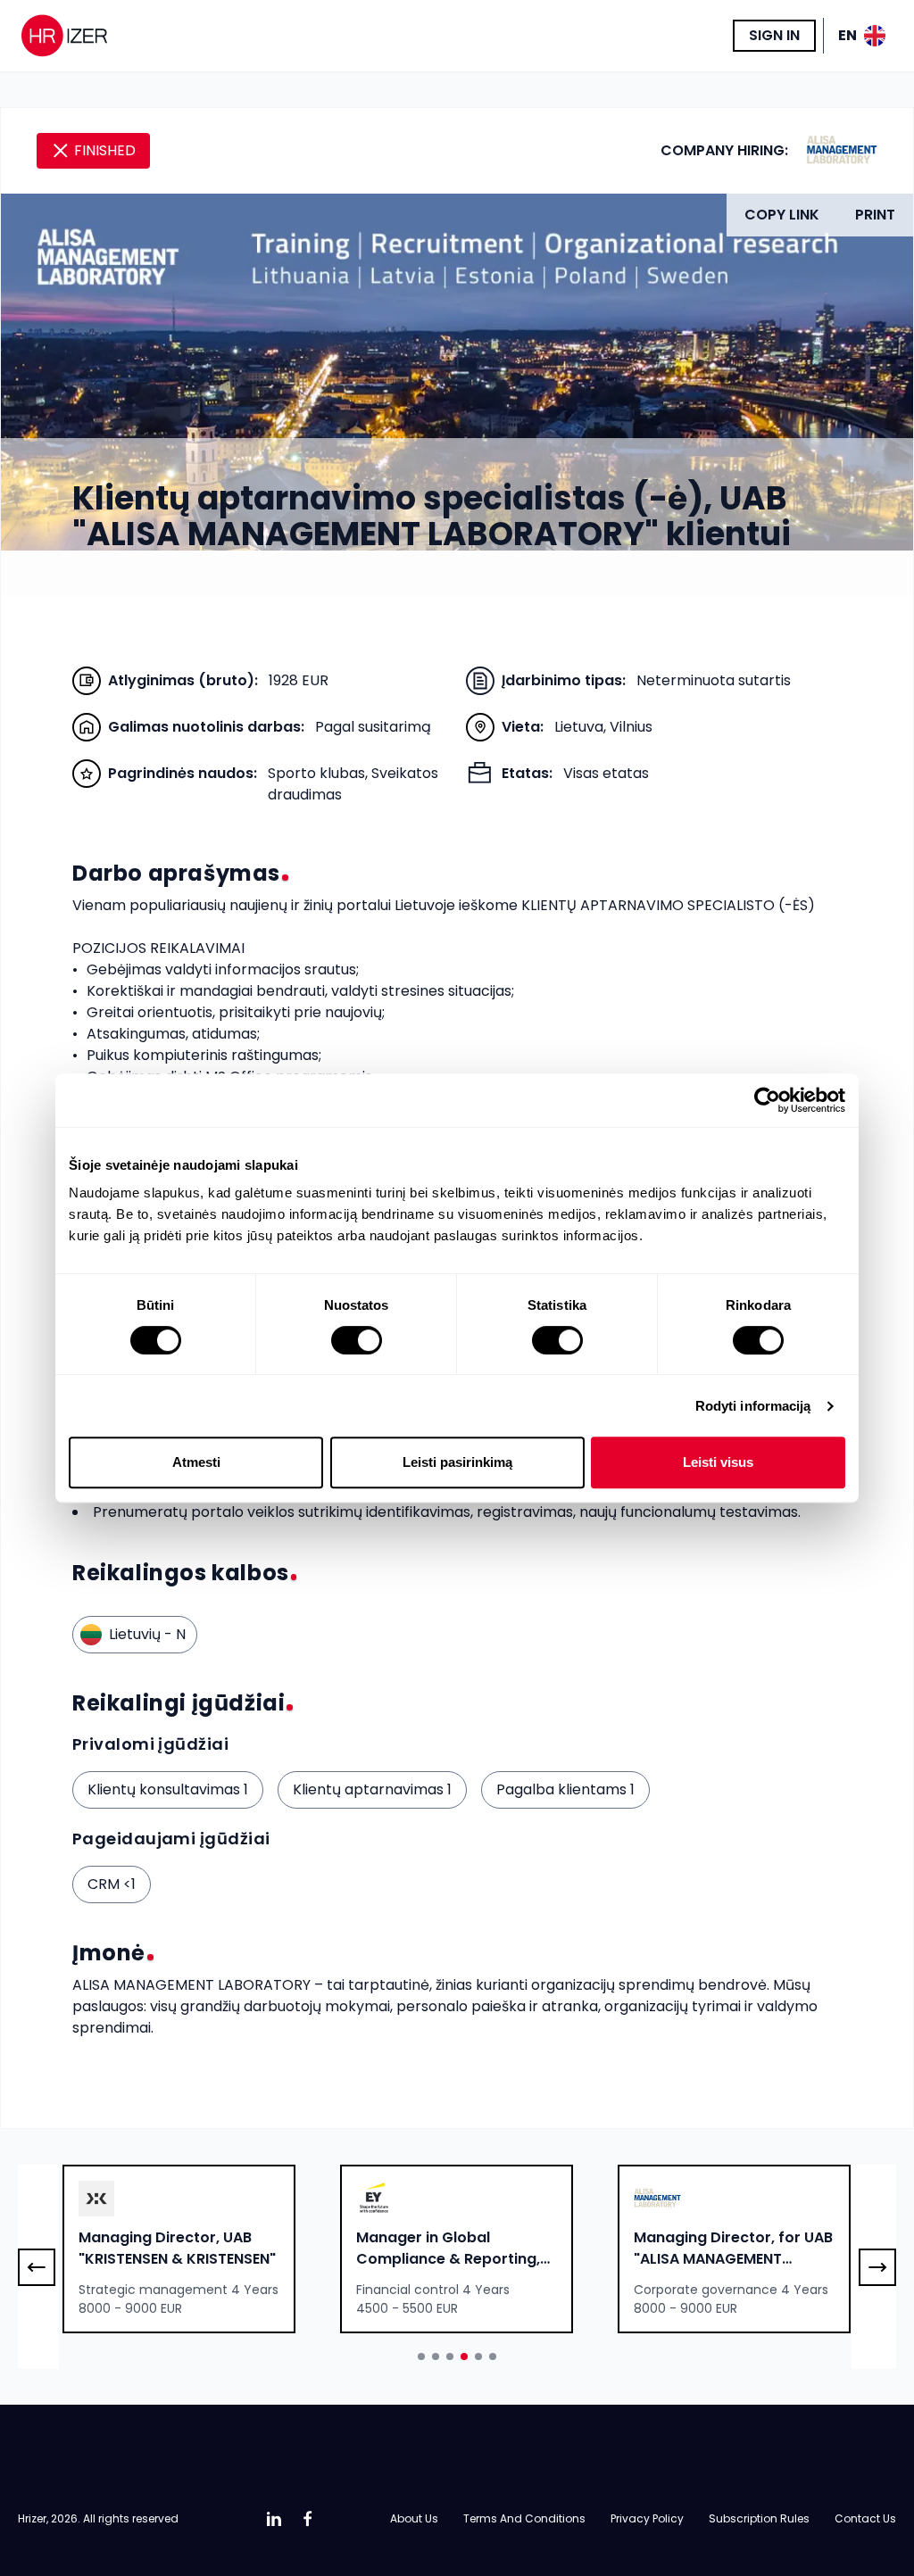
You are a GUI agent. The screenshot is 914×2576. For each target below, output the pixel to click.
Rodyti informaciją (753, 1406)
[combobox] (179, 2249)
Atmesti (196, 1462)
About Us (414, 2518)
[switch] (357, 1340)
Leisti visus (718, 1462)
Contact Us (865, 2518)
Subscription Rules (759, 2518)
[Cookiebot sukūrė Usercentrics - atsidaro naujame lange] (767, 1100)
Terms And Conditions (524, 2518)
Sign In (774, 35)
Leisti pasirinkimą (457, 1462)
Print (875, 215)
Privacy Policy (647, 2518)
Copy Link (782, 215)
